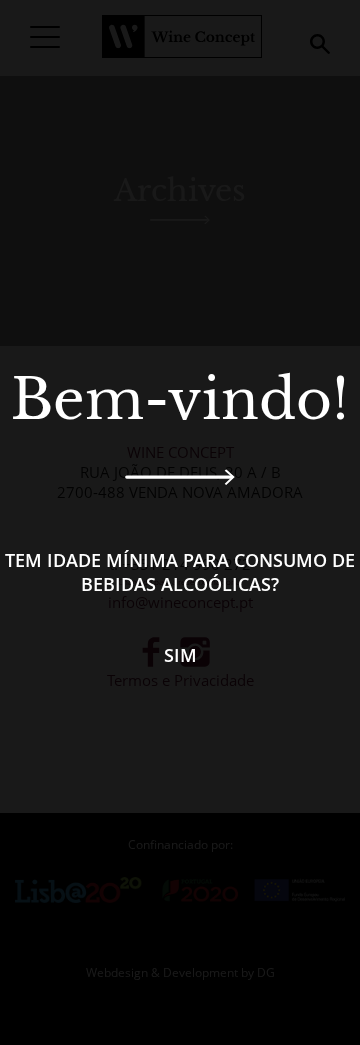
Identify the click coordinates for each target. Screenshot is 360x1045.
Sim (180, 655)
